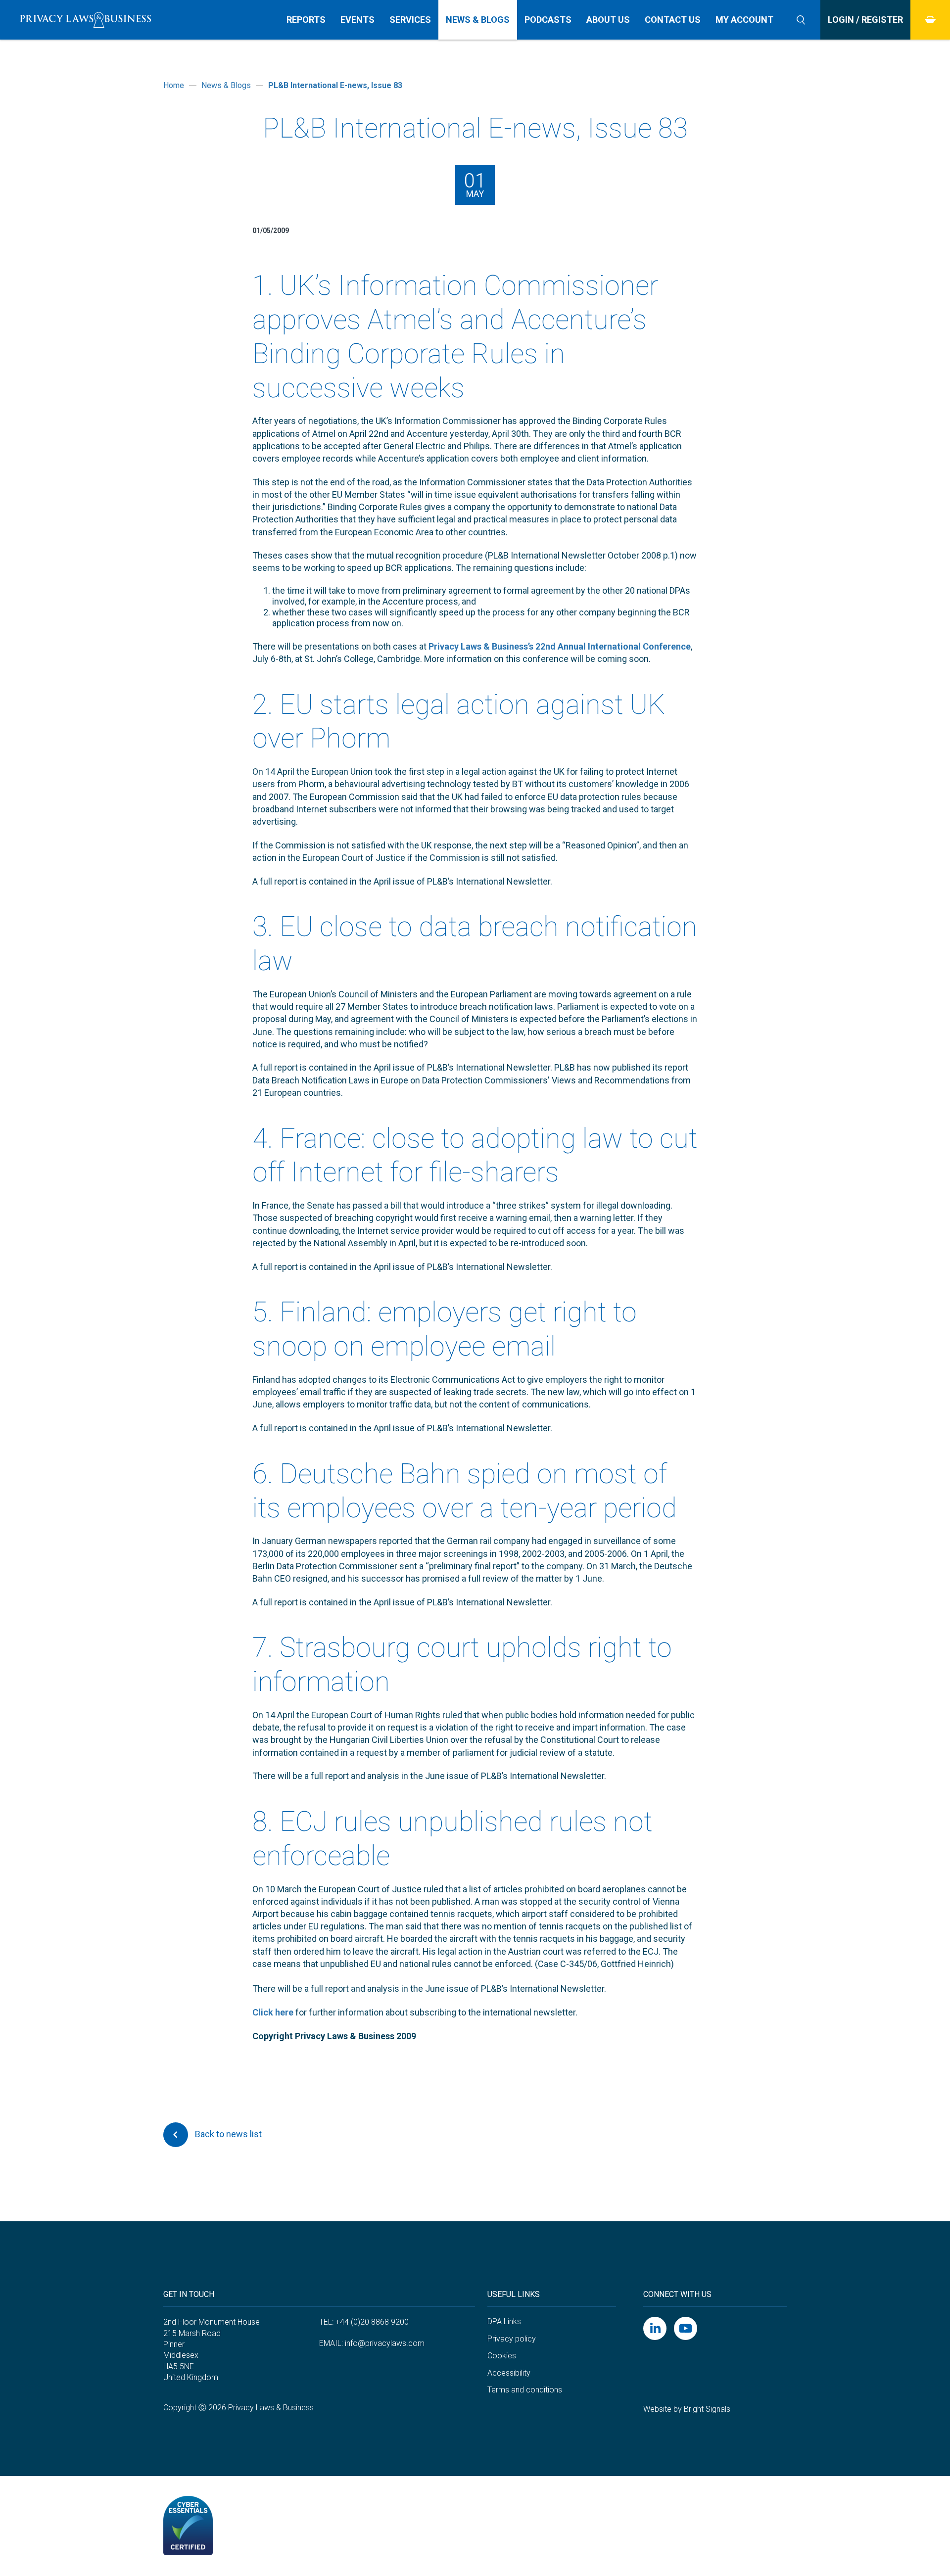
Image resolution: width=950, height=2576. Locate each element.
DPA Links (504, 2321)
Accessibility (509, 2373)
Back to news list (227, 2134)
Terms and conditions (525, 2390)
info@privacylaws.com (385, 2343)
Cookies (502, 2356)
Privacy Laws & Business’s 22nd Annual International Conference (560, 646)
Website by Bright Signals (687, 2409)
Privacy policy (512, 2339)
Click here (273, 2012)
